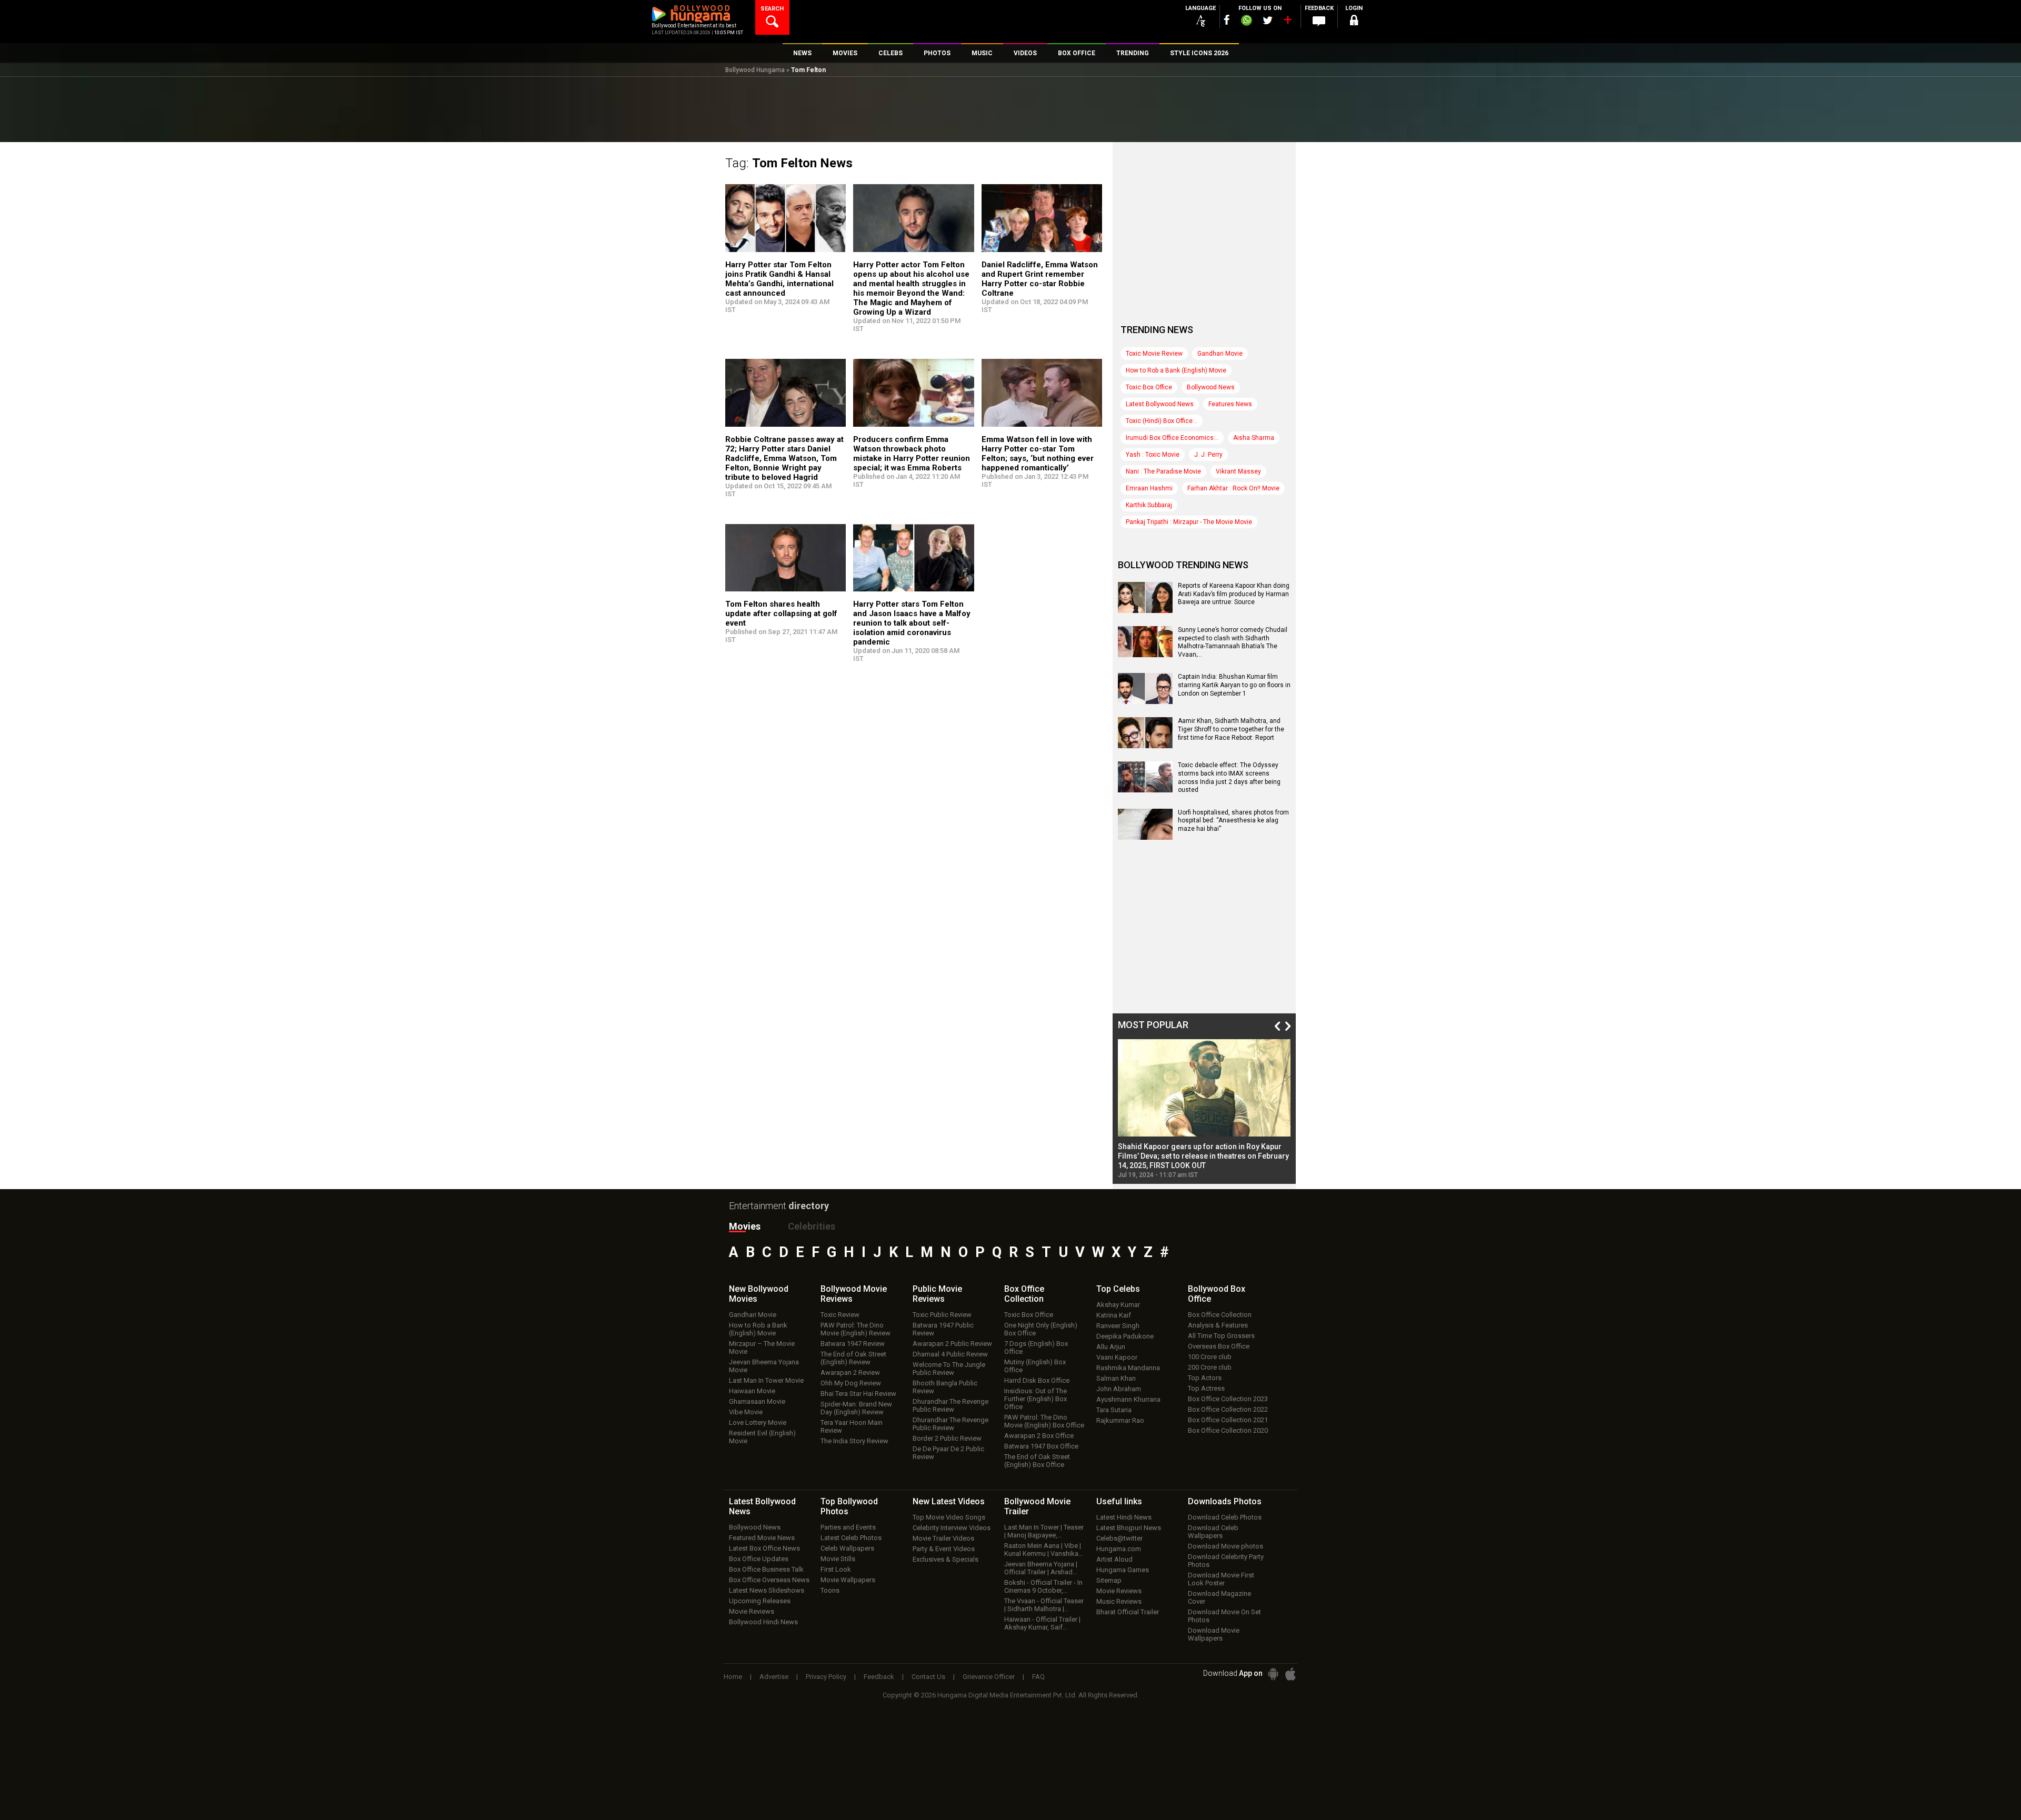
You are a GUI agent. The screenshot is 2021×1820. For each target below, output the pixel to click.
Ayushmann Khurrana (1128, 1399)
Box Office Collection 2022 (1228, 1409)
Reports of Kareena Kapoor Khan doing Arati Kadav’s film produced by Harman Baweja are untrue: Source (1234, 594)
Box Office (1024, 1294)
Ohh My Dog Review (851, 1383)
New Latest (949, 1501)
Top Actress (1206, 1388)
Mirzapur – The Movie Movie (762, 1348)
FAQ (1038, 1677)
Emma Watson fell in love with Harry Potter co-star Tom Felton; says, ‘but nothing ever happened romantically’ (1038, 454)
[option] (1204, 1109)
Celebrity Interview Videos (952, 1528)
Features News (1230, 404)
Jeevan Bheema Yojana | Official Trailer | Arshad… (1041, 1568)
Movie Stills (838, 1559)
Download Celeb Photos (1225, 1517)
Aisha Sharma (1254, 438)
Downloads (1225, 1501)
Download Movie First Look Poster (1221, 1579)
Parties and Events (848, 1527)
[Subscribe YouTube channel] (1287, 22)
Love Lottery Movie (758, 1422)
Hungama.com (1119, 1549)
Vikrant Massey (1238, 471)
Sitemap (1109, 1580)
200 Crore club (1210, 1367)
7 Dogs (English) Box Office (1036, 1348)
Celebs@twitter (1119, 1538)
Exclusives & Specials (946, 1559)
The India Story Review (854, 1441)
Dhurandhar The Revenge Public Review (951, 1405)
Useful (1119, 1501)
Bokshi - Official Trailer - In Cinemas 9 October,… (1043, 1586)
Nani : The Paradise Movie (1163, 471)
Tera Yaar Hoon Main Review (852, 1426)
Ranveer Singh (1118, 1326)
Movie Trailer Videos (943, 1538)
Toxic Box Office (1149, 387)
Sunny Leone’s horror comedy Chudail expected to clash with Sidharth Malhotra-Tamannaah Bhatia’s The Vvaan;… (1233, 642)
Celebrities (812, 1226)
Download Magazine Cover (1219, 1597)
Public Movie (937, 1294)
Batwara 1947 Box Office (1041, 1446)
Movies (745, 1226)
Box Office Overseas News (769, 1580)
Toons (830, 1590)
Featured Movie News (762, 1538)
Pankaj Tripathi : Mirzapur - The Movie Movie (1189, 522)
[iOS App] (1290, 1674)
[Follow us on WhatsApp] (1246, 22)
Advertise (774, 1677)
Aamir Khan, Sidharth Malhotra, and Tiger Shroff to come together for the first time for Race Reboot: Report (1231, 729)
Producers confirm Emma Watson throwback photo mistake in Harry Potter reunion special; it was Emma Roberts (912, 454)
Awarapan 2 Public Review (952, 1344)
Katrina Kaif (1114, 1315)
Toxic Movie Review (1154, 354)
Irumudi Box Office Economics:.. (1172, 438)
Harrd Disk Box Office (1037, 1380)
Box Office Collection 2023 (1228, 1399)
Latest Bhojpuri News (1129, 1528)
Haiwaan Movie (752, 1391)
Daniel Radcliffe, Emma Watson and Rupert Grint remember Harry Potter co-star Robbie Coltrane (1040, 279)
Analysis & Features (1218, 1325)
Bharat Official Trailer (1128, 1612)
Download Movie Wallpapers (1214, 1634)
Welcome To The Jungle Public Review (949, 1369)
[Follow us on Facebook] (1227, 20)
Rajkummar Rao (1120, 1420)
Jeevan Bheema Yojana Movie (764, 1366)
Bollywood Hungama (755, 70)
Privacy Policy (826, 1677)
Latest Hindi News (1124, 1517)
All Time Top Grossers (1221, 1336)
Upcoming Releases (760, 1601)
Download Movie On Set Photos (1224, 1616)
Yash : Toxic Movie (1153, 455)
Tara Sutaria (1114, 1410)
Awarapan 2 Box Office (1039, 1436)
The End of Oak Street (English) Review (853, 1358)
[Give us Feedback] (1319, 22)
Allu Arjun (1111, 1347)
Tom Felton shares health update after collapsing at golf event (781, 614)
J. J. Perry (1208, 455)
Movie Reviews (752, 1611)
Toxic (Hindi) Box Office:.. (1162, 421)
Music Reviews (1119, 1601)
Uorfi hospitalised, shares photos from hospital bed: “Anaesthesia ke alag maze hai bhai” (1233, 821)
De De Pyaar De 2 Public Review (948, 1453)
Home (733, 1677)
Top (1118, 1289)
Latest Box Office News (764, 1548)
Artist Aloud (1114, 1559)
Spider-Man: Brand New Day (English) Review (856, 1408)
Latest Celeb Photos (851, 1538)
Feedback (879, 1677)
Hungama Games (1123, 1570)
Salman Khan (1116, 1378)
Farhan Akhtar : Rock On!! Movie (1233, 488)
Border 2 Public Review (947, 1438)
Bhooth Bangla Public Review (945, 1387)
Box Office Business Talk (766, 1569)
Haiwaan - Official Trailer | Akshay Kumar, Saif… (1042, 1623)
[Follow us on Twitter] (1268, 20)
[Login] (1354, 22)
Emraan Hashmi (1149, 488)
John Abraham (1119, 1389)
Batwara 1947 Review (853, 1344)
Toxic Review (840, 1315)
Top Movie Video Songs (949, 1517)
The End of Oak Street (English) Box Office (1037, 1461)
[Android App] (1273, 1674)
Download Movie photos (1225, 1546)
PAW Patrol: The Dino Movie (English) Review (856, 1329)
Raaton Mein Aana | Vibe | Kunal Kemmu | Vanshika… (1044, 1550)
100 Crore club (1210, 1357)
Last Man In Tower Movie (766, 1380)
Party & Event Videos (944, 1549)
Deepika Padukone (1125, 1336)
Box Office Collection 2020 (1228, 1430)
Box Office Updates (759, 1559)
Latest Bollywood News (1160, 404)
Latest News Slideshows (767, 1590)
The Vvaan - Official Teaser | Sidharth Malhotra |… (1044, 1605)
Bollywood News (1211, 387)
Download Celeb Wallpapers (1213, 1532)
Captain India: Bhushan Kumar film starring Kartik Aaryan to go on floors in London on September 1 (1234, 685)
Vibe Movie (746, 1412)
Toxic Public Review (942, 1315)
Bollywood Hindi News (763, 1622)
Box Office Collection (1220, 1315)
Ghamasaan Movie (757, 1401)
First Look (836, 1569)
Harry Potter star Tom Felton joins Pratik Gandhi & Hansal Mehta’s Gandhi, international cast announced (779, 279)
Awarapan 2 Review (850, 1372)
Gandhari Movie (1220, 354)
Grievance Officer (989, 1677)
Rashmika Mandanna (1128, 1368)
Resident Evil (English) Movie (762, 1437)
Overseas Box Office (1219, 1346)
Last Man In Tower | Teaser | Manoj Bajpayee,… (1044, 1531)
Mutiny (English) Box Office (1035, 1366)
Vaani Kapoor (1117, 1357)
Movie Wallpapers (848, 1580)
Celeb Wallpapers (847, 1548)
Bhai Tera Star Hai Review (858, 1394)
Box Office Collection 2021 (1228, 1420)
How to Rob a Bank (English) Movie (1176, 370)
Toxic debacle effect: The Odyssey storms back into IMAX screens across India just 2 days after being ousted (1229, 777)
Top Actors (1205, 1378)
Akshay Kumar (1118, 1305)
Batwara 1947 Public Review (943, 1329)
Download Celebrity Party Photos (1226, 1561)
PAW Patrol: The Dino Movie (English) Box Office (1044, 1421)
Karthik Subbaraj (1149, 505)
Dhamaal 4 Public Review (950, 1354)
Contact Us (928, 1677)
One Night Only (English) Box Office (1041, 1329)
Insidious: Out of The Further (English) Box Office (1035, 1399)
